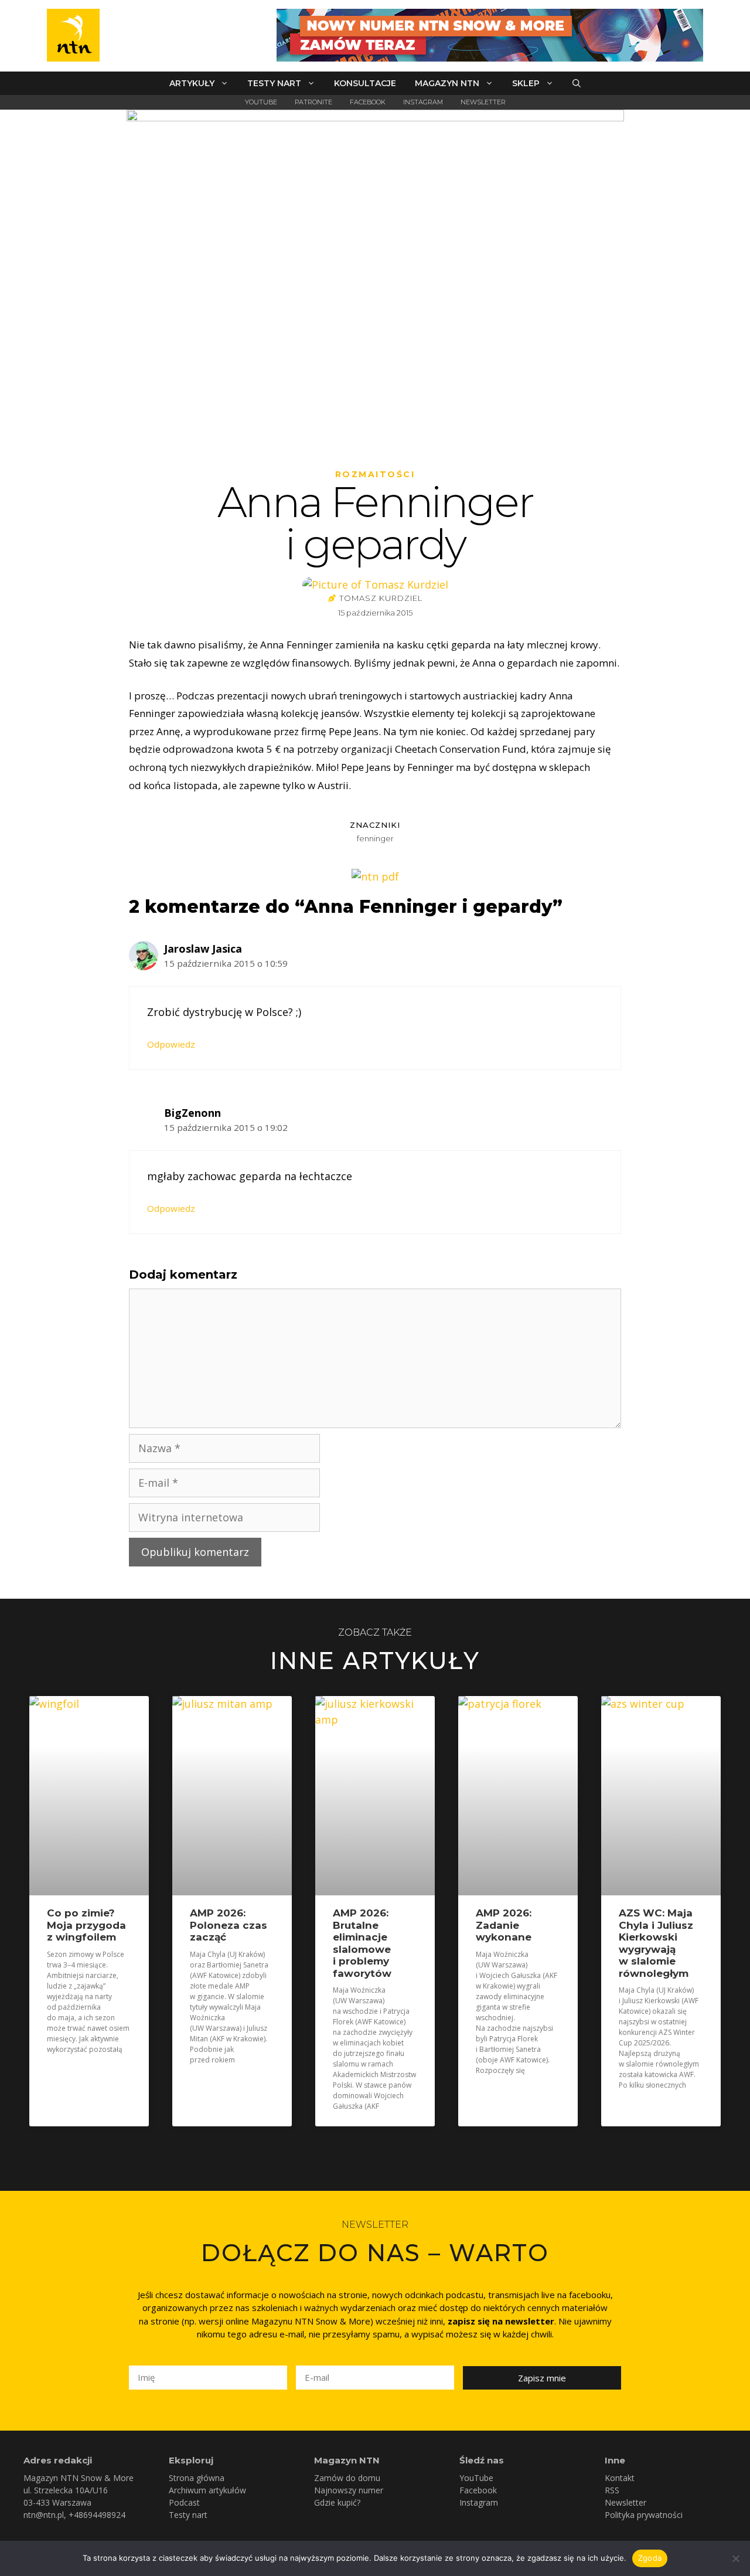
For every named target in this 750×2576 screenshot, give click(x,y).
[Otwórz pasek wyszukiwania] (577, 83)
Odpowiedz (171, 1044)
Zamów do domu (347, 2478)
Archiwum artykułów (207, 2490)
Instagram (423, 102)
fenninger (375, 838)
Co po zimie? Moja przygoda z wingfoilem (86, 1925)
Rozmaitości (375, 474)
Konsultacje (365, 83)
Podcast (184, 2502)
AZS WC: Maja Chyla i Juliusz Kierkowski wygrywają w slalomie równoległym (656, 1943)
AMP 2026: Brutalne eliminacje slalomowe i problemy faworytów (362, 1943)
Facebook (368, 102)
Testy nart (274, 83)
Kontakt (620, 2478)
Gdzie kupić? (337, 2502)
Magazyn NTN (447, 83)
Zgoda (650, 2558)
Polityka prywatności (644, 2515)
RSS (612, 2490)
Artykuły (192, 83)
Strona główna (197, 2478)
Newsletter (483, 102)
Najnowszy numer (349, 2490)
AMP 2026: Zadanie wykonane (504, 1925)
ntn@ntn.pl (44, 2515)
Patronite (313, 102)
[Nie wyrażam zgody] (735, 2558)
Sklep (526, 83)
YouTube (261, 102)
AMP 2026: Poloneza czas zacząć (229, 1925)
